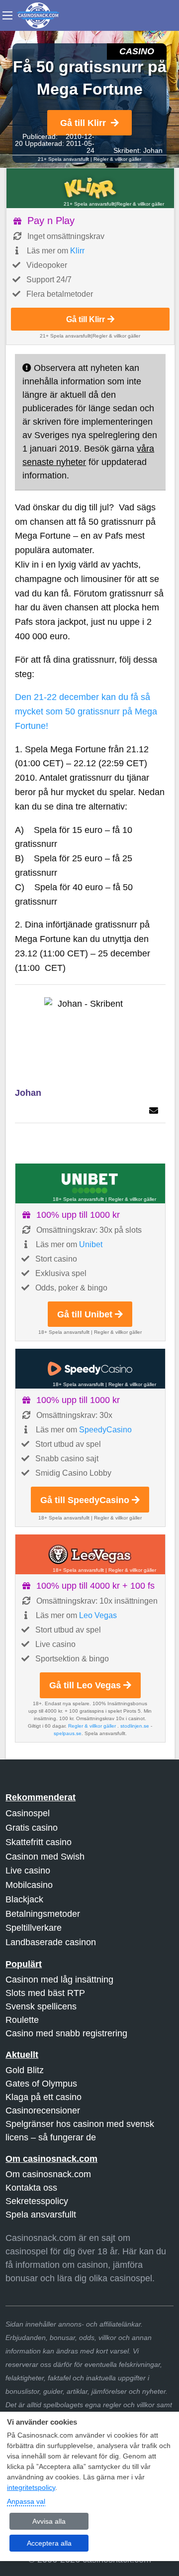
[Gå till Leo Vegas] (90, 1554)
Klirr (77, 251)
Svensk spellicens (41, 2006)
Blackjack (24, 1899)
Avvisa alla (49, 2521)
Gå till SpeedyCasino (85, 1500)
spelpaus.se (68, 1733)
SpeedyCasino (105, 1430)
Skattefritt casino (39, 1842)
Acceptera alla (49, 2543)
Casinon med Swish (45, 1857)
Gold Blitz (25, 2070)
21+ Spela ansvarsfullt (63, 159)
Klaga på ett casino (44, 2097)
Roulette (22, 2020)
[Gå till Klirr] (90, 188)
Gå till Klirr (83, 123)
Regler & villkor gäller (117, 159)
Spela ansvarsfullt (41, 2215)
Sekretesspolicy (37, 2201)
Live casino (28, 1871)
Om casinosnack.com (48, 2174)
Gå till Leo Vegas (85, 1685)
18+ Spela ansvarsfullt (78, 1199)
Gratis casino (32, 1828)
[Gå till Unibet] (90, 1183)
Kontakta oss (31, 2188)
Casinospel (28, 1813)
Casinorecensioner (43, 2110)
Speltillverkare (34, 1928)
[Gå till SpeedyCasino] (90, 1369)
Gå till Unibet (85, 1314)
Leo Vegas (98, 1615)
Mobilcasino (29, 1885)
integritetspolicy (31, 2487)
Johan (153, 150)
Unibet (91, 1244)
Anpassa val (26, 2501)
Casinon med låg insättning (59, 1980)
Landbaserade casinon (51, 1942)
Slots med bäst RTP (45, 1993)
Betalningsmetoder (43, 1914)
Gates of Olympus (41, 2084)
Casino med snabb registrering (66, 2033)
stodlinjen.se (135, 1726)
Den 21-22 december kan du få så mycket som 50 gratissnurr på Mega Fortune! (86, 711)
